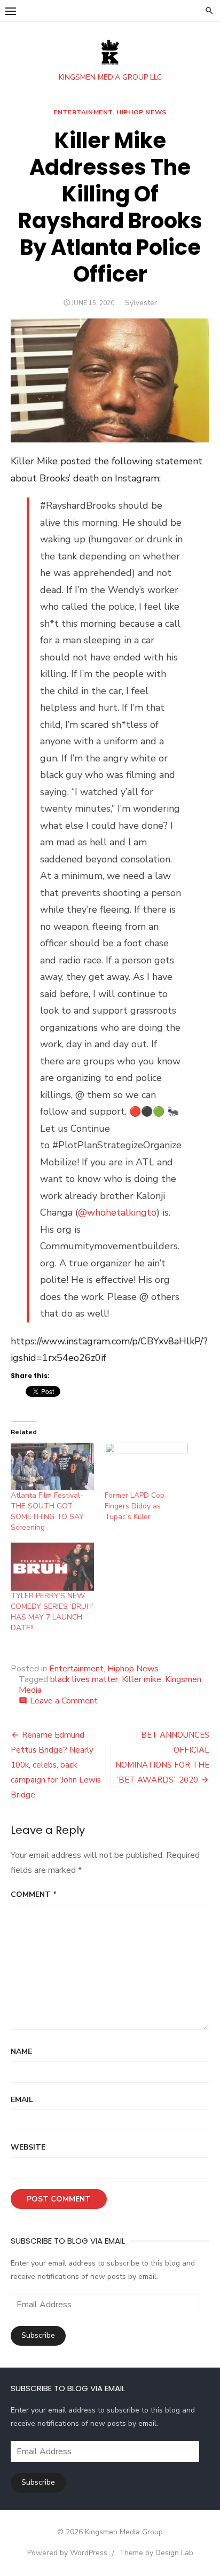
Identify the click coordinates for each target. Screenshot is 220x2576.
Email (22, 2100)
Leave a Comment (64, 1701)
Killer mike (142, 1679)
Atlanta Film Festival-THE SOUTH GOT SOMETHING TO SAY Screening (47, 1511)
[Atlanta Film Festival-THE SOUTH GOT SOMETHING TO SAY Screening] (52, 1466)
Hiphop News (142, 112)
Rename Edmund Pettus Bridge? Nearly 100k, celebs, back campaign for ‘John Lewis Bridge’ (56, 1765)
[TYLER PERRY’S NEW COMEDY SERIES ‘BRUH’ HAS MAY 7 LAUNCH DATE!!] (52, 1566)
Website (28, 2147)
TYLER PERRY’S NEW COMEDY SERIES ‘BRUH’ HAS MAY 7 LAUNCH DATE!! (52, 1612)
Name (21, 2052)
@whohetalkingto (117, 1212)
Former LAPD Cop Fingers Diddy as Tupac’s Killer (135, 1506)
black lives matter (84, 1679)
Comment (34, 1894)
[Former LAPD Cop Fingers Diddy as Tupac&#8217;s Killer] (146, 1466)
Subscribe (38, 2335)
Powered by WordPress (67, 2553)
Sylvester (141, 303)
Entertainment (83, 112)
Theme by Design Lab (156, 2553)
